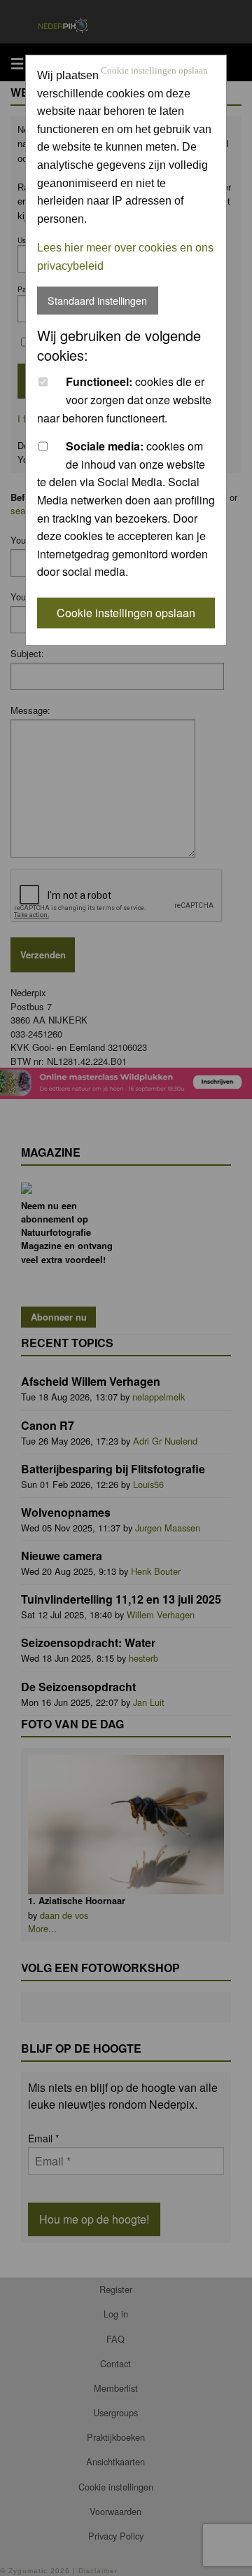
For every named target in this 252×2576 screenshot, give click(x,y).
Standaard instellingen (97, 300)
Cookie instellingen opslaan (154, 71)
